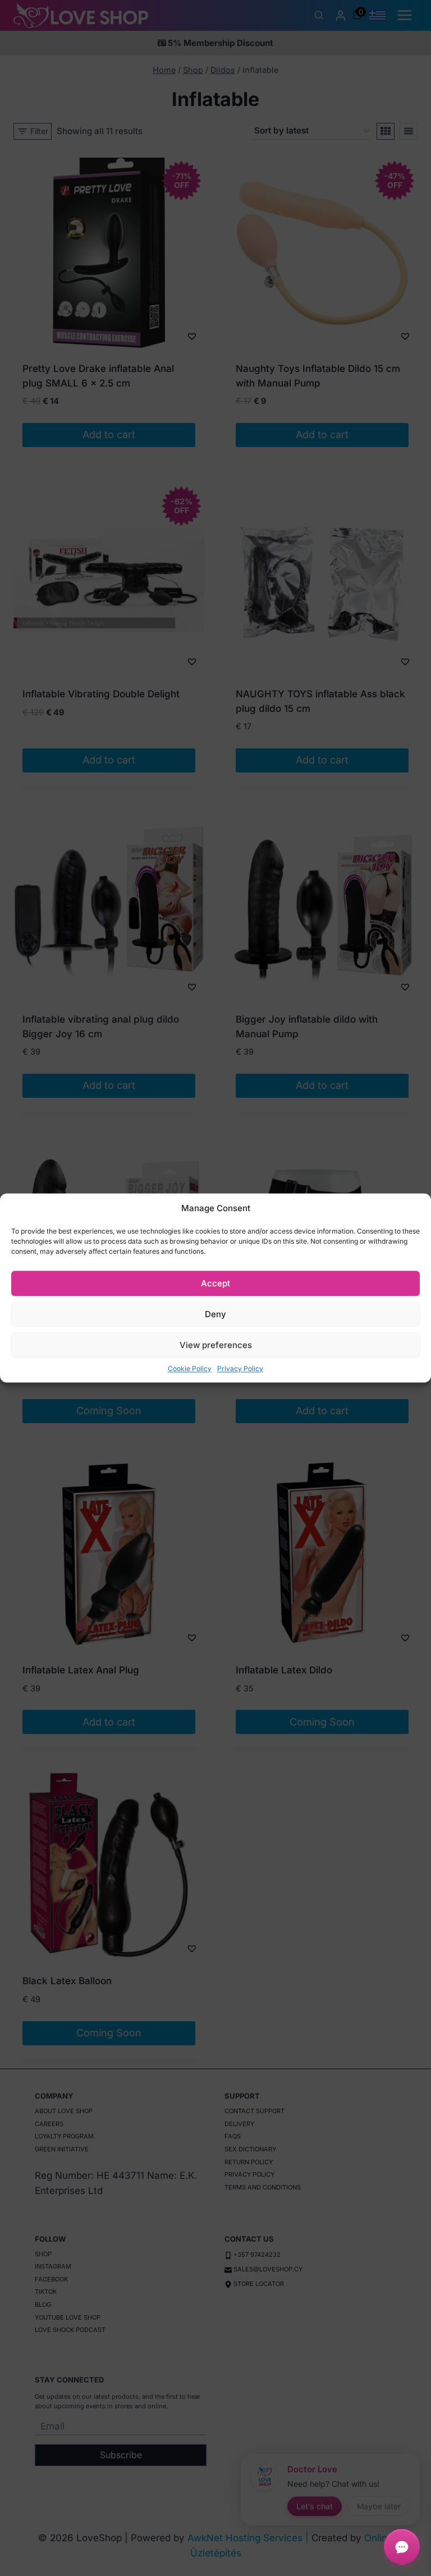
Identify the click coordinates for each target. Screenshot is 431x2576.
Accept (215, 1283)
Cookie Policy (190, 1369)
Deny (215, 1314)
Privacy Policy (240, 1369)
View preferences (216, 1345)
